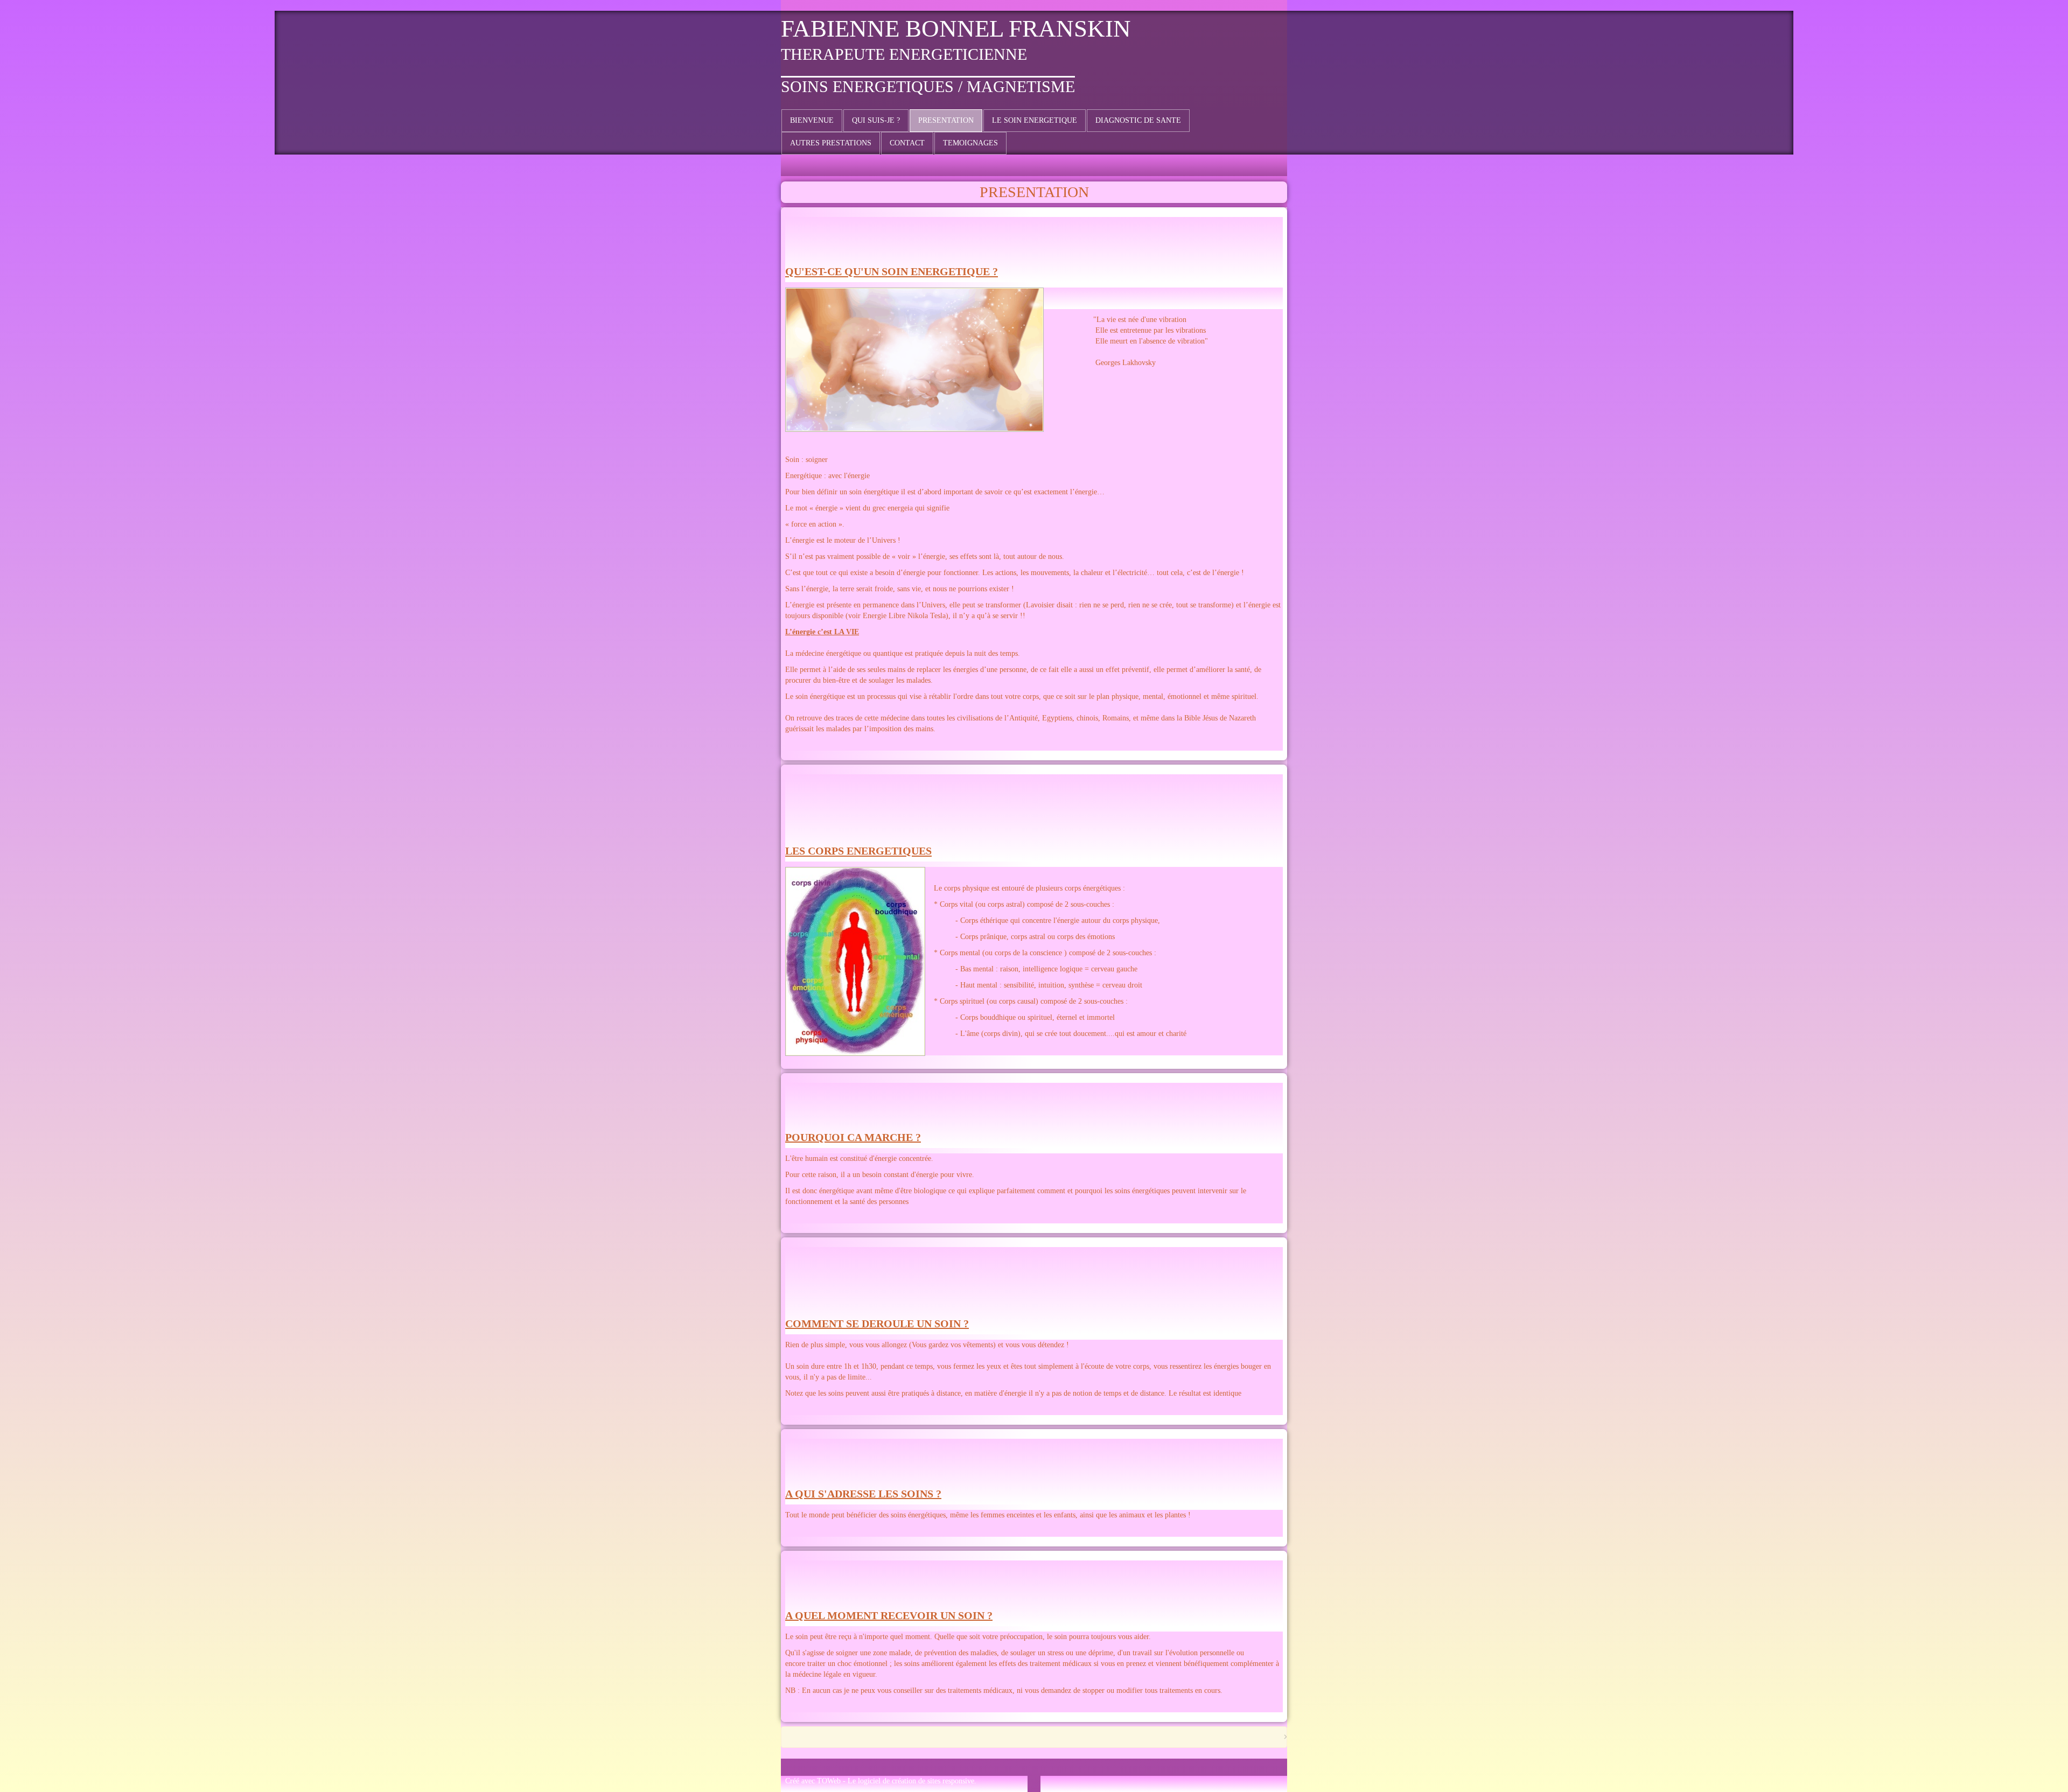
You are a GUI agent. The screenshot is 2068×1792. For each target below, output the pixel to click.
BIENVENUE (812, 120)
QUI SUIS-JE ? (876, 120)
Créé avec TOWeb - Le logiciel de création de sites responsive (880, 1781)
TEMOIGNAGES (970, 143)
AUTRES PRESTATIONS (831, 143)
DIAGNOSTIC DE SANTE (1138, 120)
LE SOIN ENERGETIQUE (1035, 120)
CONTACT (907, 143)
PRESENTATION (946, 120)
